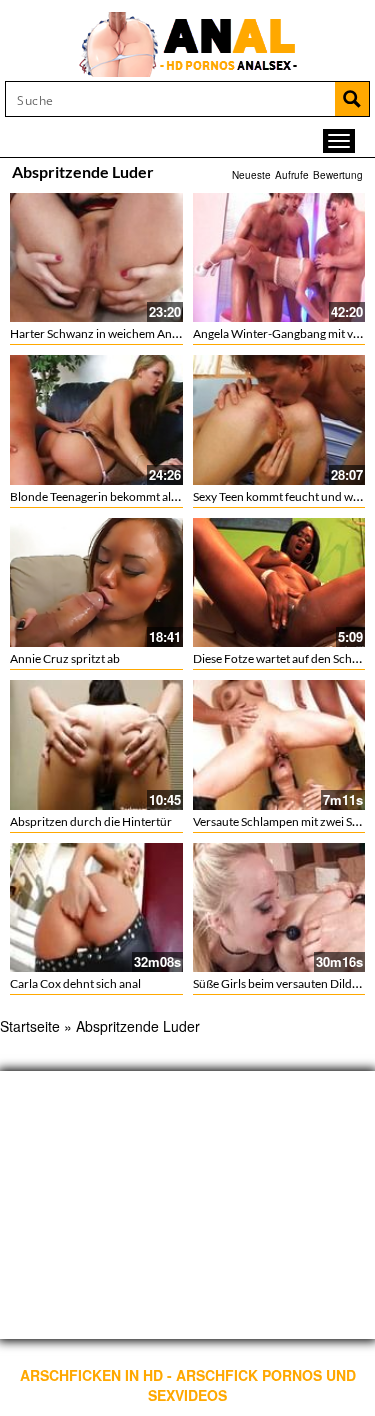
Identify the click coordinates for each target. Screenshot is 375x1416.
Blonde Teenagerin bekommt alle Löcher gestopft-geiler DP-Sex (173, 496)
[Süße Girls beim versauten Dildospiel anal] (279, 907)
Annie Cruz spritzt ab (65, 658)
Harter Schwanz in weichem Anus (97, 333)
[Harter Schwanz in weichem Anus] (96, 257)
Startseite (30, 1026)
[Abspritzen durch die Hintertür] (96, 744)
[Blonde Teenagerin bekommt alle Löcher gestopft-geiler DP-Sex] (96, 419)
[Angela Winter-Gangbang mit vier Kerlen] (279, 257)
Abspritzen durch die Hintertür (91, 821)
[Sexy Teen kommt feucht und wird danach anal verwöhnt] (279, 419)
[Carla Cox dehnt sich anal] (96, 907)
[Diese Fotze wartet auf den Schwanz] (279, 582)
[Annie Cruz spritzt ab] (96, 582)
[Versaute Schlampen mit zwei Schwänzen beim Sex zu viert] (279, 744)
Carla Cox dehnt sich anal (75, 983)
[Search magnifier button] (352, 99)
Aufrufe (292, 175)
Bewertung (338, 175)
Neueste (251, 175)
